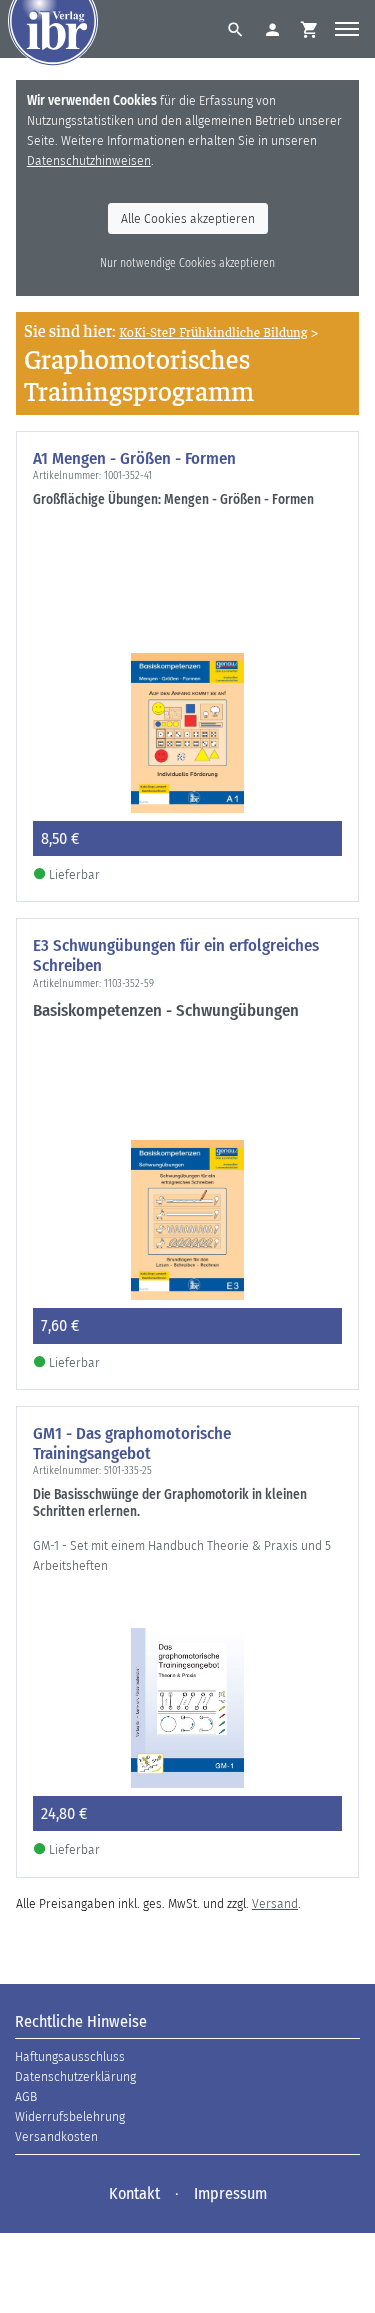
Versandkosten (56, 2136)
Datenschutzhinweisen (89, 160)
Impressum (230, 2193)
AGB (26, 2096)
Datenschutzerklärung (75, 2076)
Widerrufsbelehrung (70, 2116)
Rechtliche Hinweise (81, 2021)
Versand (275, 1903)
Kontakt (134, 2193)
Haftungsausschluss (70, 2056)
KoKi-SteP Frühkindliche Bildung (213, 331)
